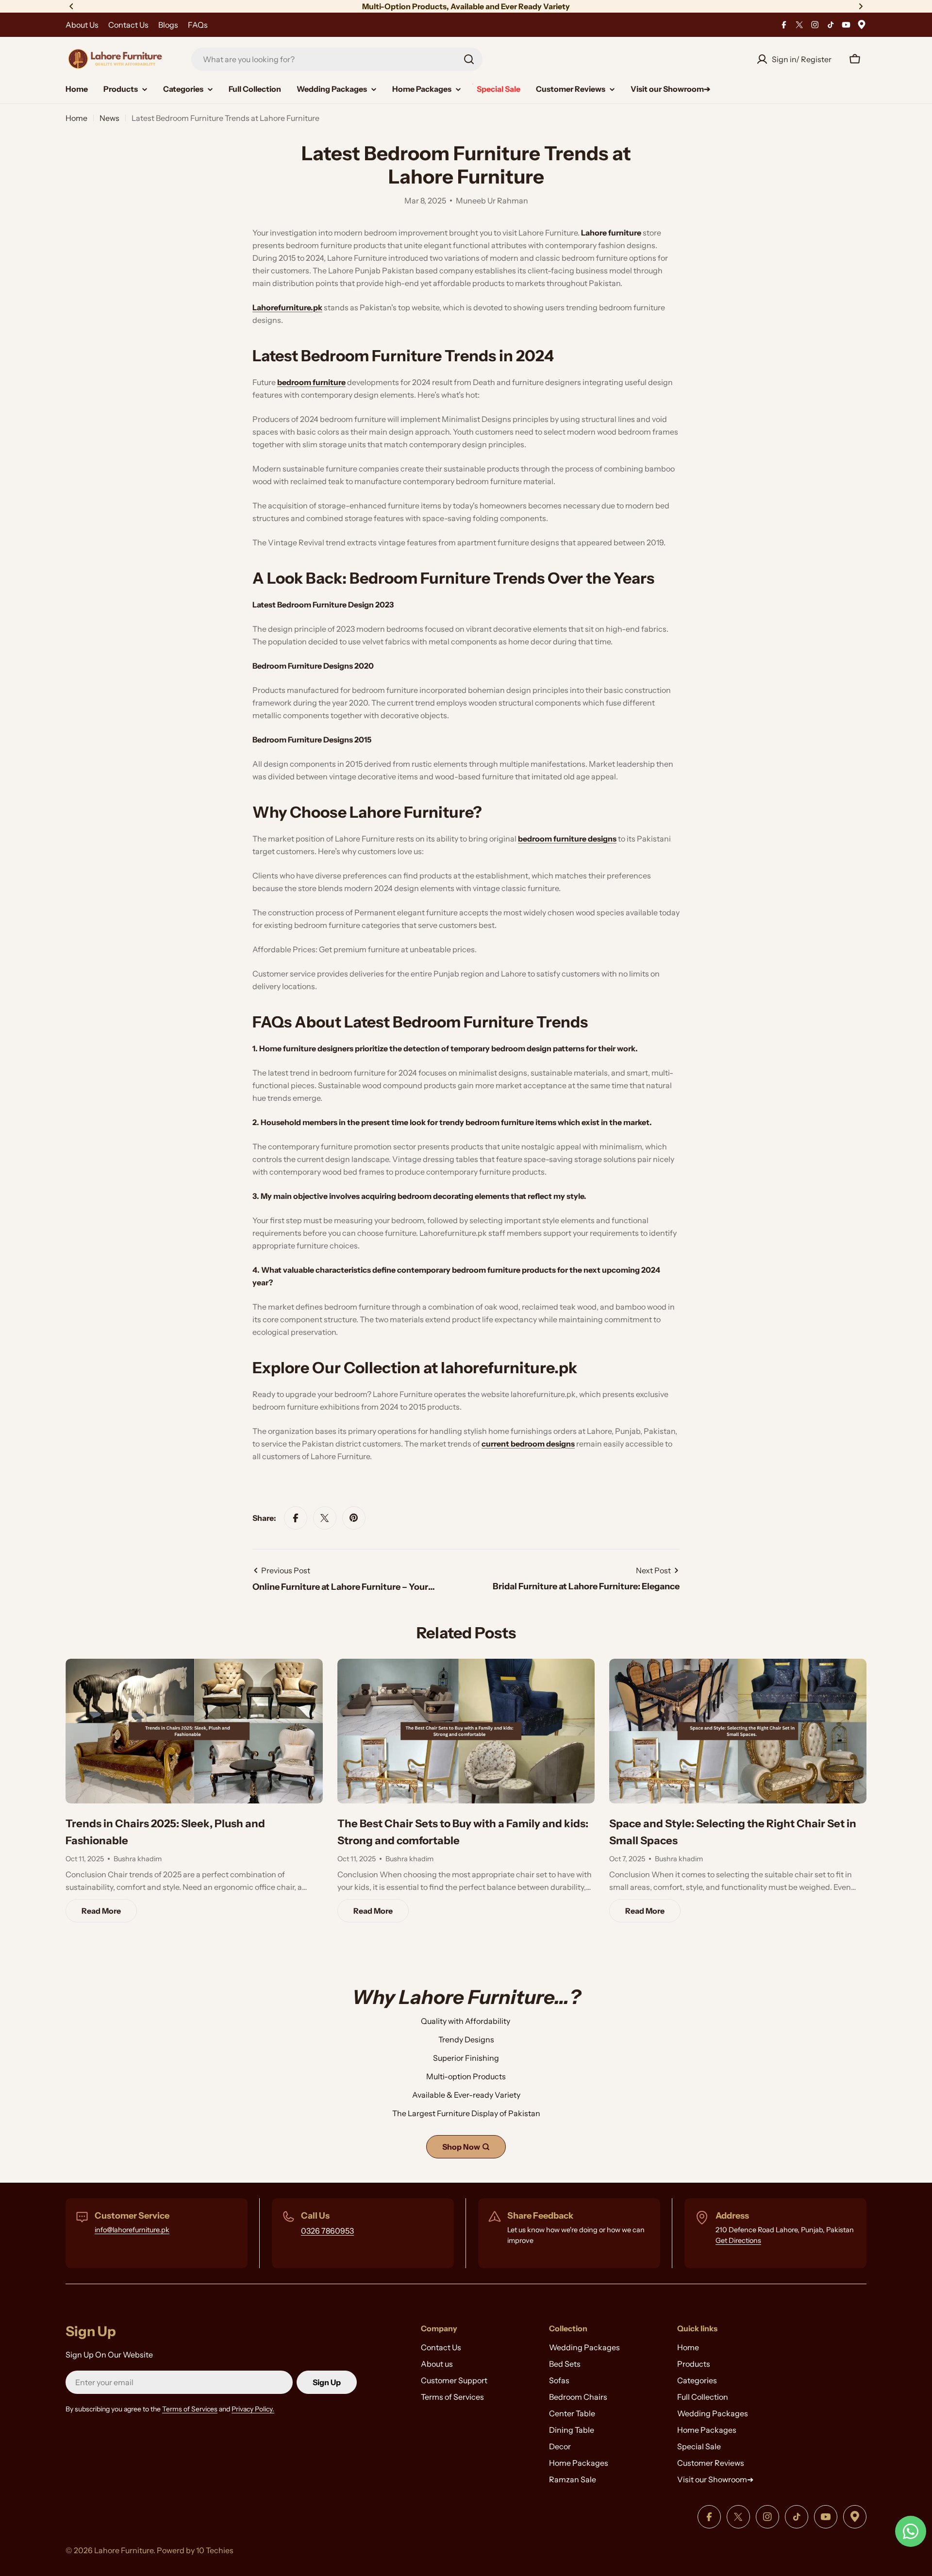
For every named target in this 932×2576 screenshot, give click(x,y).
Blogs (168, 25)
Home (76, 118)
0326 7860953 (327, 2231)
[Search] (469, 59)
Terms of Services (190, 2409)
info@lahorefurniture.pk (132, 2230)
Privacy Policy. (253, 2409)
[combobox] (337, 59)
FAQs (198, 25)
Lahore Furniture (124, 2550)
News (109, 118)
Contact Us (128, 25)
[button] (71, 6)
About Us (82, 25)
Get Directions (738, 2240)
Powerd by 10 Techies (195, 2550)
